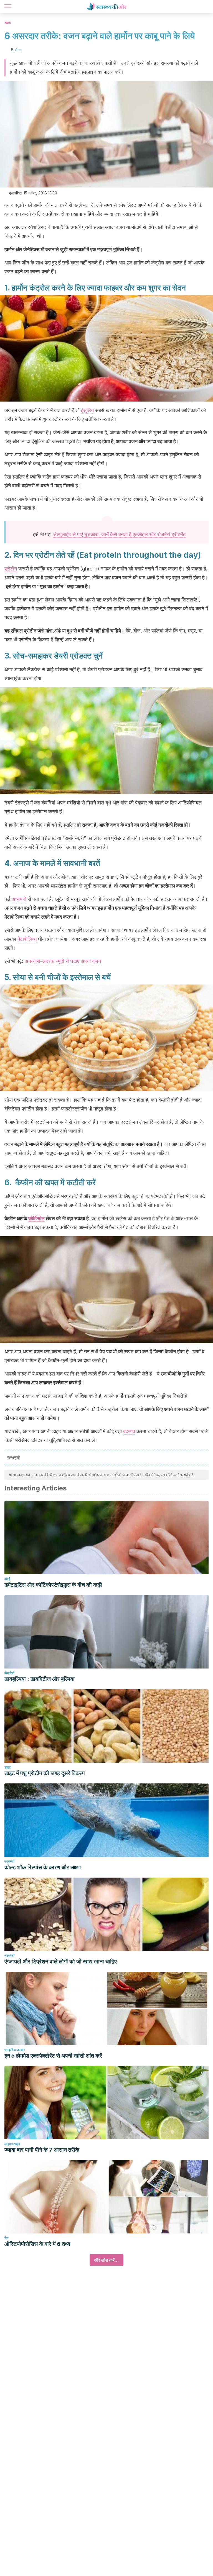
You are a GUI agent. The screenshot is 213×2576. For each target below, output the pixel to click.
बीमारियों (9, 1673)
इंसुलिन (87, 410)
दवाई (7, 1579)
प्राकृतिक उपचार (15, 2050)
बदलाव (129, 1431)
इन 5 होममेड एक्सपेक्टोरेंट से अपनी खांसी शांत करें (53, 2056)
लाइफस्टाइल (12, 2144)
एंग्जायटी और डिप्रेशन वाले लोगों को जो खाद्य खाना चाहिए (61, 1961)
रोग (6, 2238)
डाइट (8, 23)
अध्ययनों (19, 899)
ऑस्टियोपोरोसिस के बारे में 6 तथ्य (37, 2244)
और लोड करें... (106, 2260)
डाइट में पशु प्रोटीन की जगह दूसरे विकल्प (45, 1773)
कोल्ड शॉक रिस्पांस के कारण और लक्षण (43, 1867)
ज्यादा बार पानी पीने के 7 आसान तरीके (42, 2150)
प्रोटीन (11, 569)
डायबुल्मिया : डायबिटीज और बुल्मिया (40, 1679)
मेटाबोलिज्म (27, 939)
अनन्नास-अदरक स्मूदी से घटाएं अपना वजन (63, 961)
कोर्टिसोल (36, 1218)
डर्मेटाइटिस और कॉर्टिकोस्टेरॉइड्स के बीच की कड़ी (53, 1585)
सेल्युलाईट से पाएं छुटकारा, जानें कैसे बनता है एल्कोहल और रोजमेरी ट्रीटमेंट (119, 534)
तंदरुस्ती (9, 1861)
